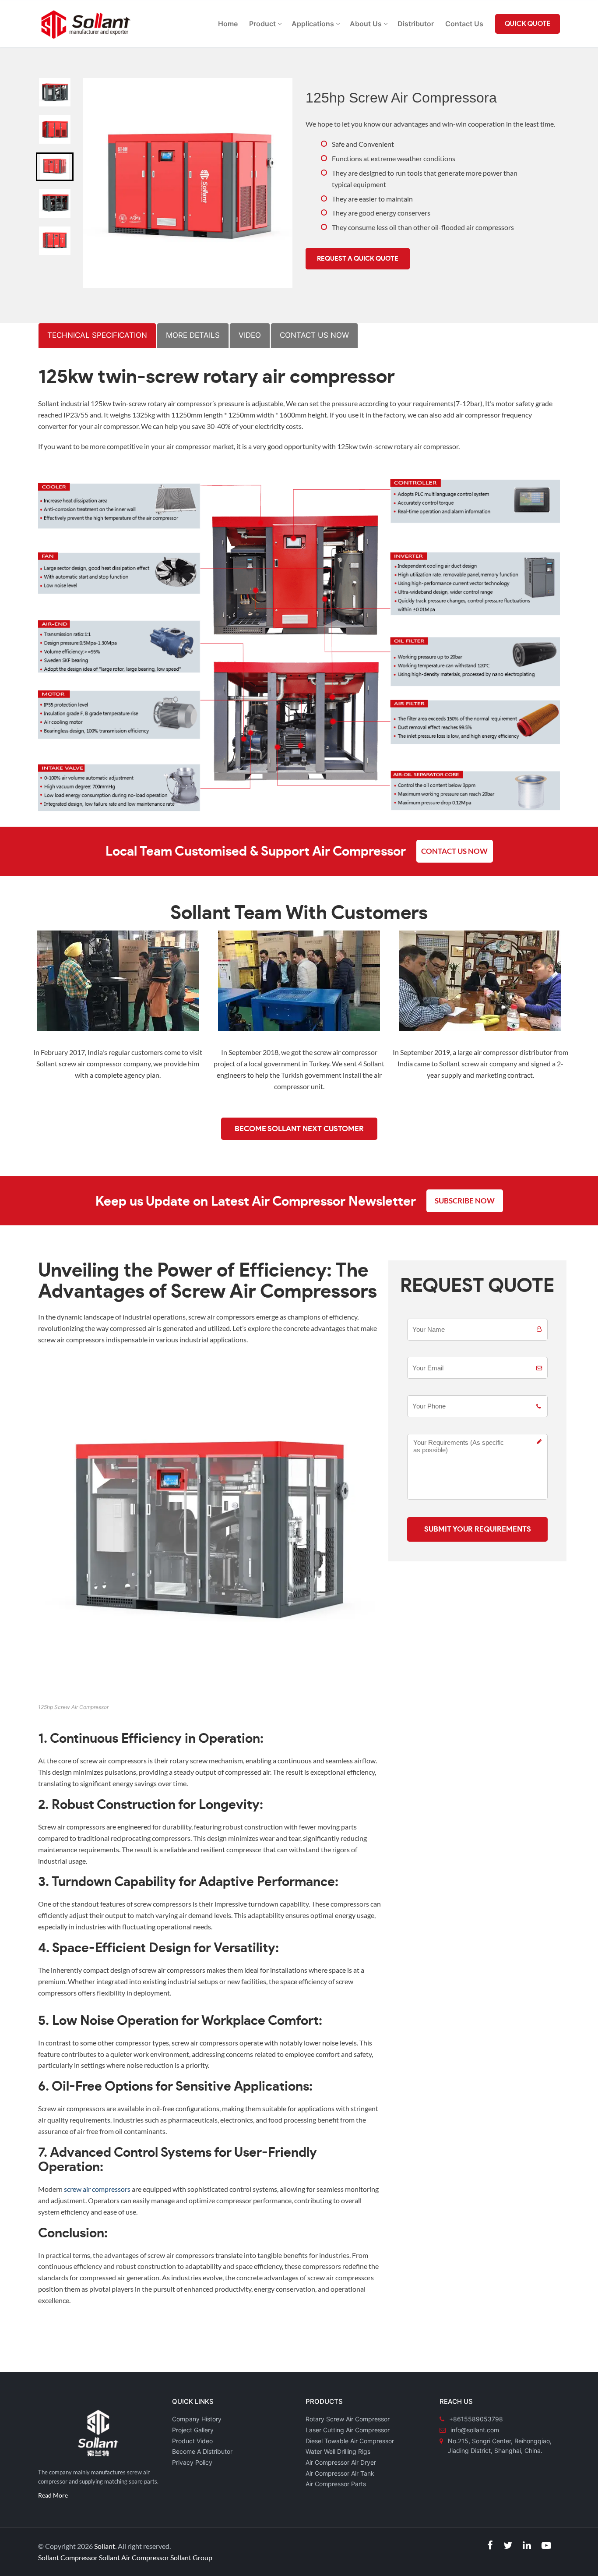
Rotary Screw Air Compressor (348, 2419)
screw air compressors (97, 2189)
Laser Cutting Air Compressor (348, 2430)
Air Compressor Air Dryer (341, 2462)
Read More (53, 2495)
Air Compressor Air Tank (340, 2473)
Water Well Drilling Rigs (338, 2451)
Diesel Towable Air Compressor (350, 2441)
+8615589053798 (476, 2419)
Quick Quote (528, 24)
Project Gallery (193, 2430)
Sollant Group (191, 2557)
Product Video (192, 2441)
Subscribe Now (465, 1201)
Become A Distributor (202, 2451)
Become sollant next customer (299, 1129)
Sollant (105, 2546)
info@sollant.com (475, 2430)
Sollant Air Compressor (134, 2557)
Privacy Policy (192, 2462)
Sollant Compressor (68, 2557)
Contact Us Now (454, 851)
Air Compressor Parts (336, 2484)
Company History (197, 2419)
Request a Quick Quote (358, 259)
